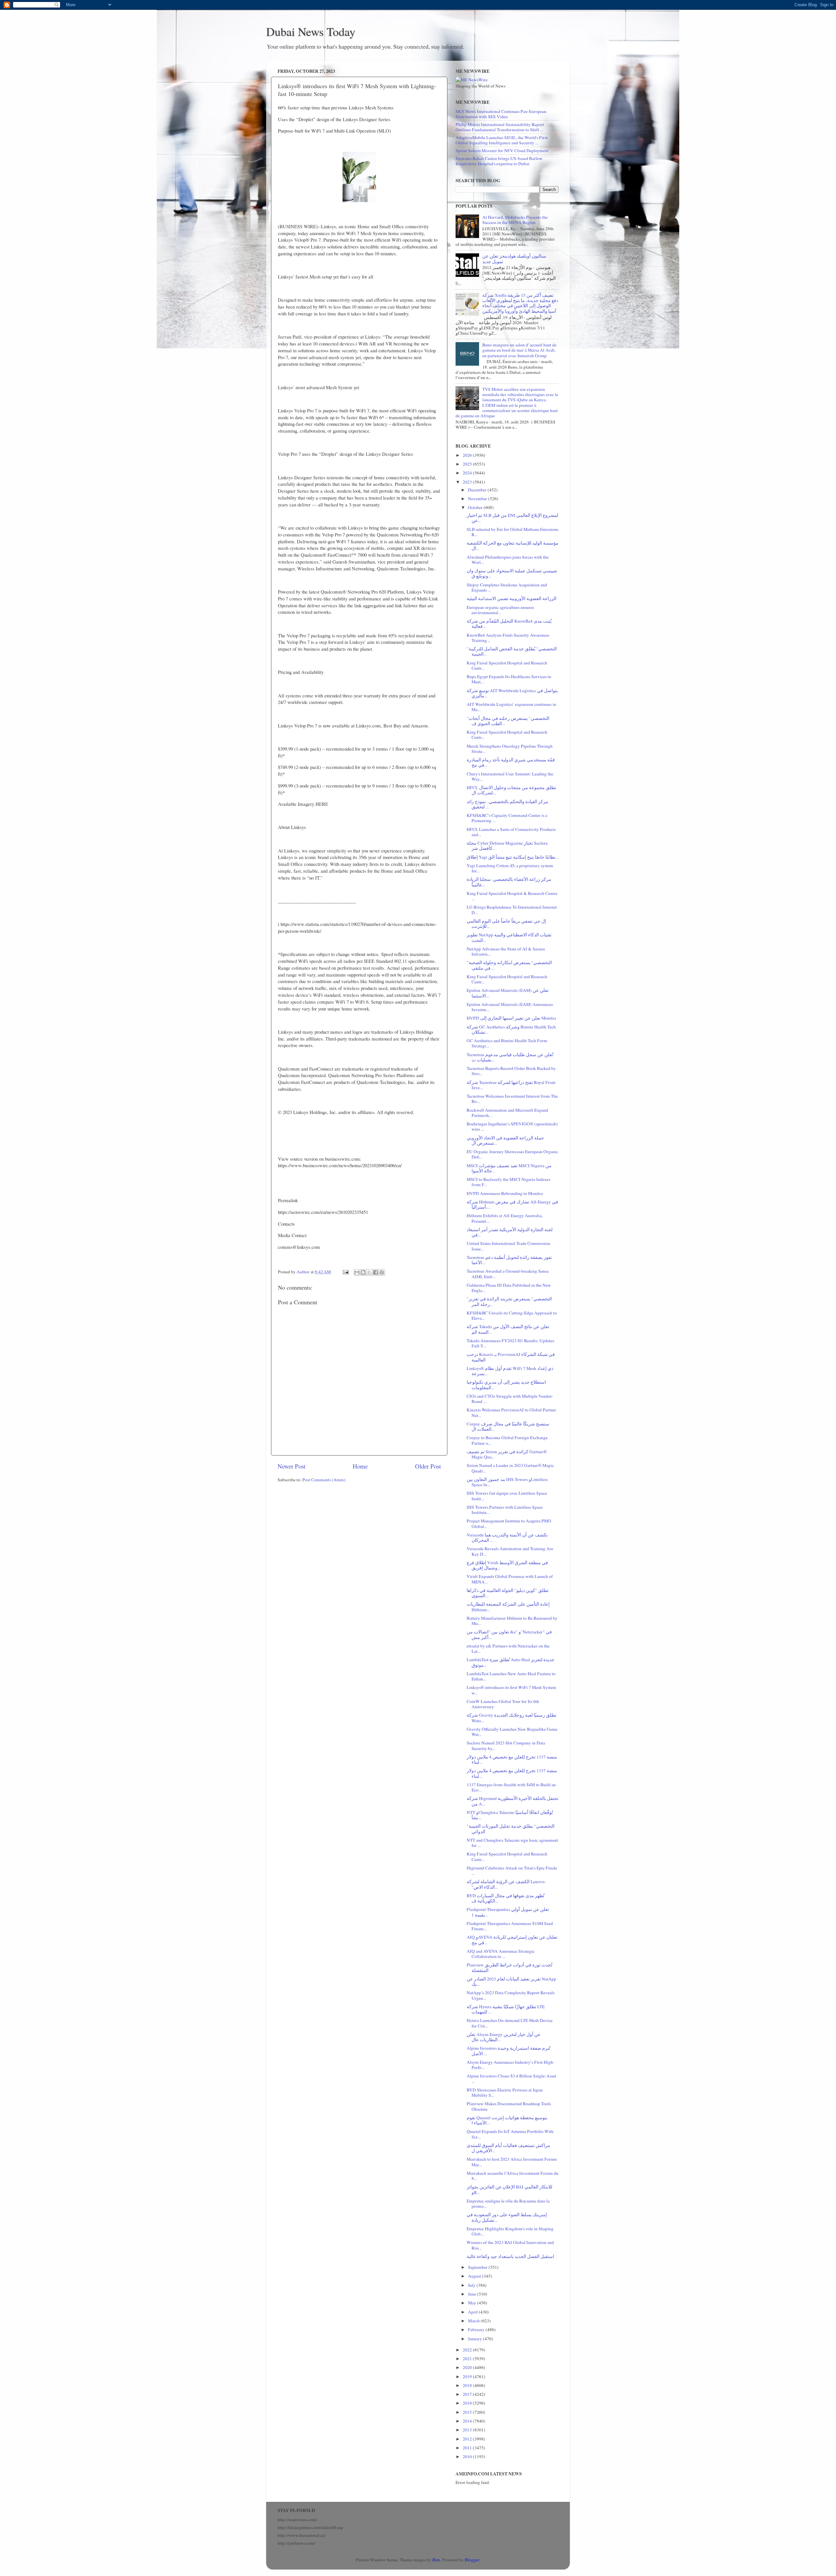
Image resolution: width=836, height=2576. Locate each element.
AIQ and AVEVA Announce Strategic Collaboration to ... (501, 1954)
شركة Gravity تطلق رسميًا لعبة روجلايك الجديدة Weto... (512, 1718)
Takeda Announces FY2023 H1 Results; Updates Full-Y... (510, 1343)
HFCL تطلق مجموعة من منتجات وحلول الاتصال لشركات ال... (511, 790)
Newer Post (291, 1466)
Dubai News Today (311, 31)
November (478, 499)
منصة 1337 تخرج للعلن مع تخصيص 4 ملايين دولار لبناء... (512, 1759)
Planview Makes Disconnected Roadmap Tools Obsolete (509, 2106)
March (474, 2321)
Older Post (428, 1466)
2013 (468, 2430)
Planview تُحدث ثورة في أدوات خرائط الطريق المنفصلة (509, 1967)
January (475, 2339)
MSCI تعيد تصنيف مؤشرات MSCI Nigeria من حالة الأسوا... (509, 1168)
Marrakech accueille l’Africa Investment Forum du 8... (513, 2176)
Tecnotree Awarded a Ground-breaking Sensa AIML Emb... (508, 1274)
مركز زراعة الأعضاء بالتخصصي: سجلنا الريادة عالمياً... (509, 882)
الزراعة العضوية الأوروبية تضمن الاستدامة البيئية (512, 598)
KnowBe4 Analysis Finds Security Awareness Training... (508, 638)
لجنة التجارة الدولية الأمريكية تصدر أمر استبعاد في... (510, 1232)
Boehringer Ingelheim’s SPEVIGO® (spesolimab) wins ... (512, 1126)
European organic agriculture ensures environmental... (500, 610)
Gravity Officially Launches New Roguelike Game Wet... (512, 1732)
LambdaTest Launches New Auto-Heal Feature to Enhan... (511, 1676)
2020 (468, 2367)
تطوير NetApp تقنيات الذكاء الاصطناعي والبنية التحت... (509, 937)
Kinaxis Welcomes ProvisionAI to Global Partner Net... (511, 1412)
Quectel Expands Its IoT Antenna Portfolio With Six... (510, 2134)
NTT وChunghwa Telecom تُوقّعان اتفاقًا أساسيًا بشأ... (510, 1815)
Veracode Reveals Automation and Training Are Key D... (510, 1551)
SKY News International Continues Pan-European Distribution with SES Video (501, 114)
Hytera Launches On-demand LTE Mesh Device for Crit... (510, 2023)
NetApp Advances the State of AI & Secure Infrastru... (506, 951)
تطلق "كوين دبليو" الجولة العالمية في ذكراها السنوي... (508, 1593)
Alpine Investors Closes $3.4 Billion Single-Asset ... (511, 2078)
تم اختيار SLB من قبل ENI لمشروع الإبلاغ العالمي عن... (512, 518)
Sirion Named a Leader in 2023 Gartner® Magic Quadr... (510, 1468)
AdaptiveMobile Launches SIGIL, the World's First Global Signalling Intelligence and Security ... (502, 140)
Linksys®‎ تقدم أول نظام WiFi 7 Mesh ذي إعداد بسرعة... (510, 1371)
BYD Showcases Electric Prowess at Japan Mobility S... (505, 2092)
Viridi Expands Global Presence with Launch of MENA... (510, 1579)
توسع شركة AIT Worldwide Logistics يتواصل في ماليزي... (512, 693)
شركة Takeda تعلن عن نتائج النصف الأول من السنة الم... (508, 1329)
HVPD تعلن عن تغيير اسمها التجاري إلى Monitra (511, 1018)
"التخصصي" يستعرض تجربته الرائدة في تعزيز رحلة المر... (509, 1301)
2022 (468, 2350)
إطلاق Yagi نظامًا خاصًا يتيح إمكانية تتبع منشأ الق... (513, 857)
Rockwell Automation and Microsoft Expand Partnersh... (507, 1113)
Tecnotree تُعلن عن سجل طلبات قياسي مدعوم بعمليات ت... (510, 1057)
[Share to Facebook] (376, 1272)
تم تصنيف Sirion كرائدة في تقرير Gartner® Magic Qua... (507, 1454)
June (473, 2294)
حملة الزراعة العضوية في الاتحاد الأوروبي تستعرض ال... (505, 1140)
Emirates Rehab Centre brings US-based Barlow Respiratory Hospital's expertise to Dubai (499, 161)
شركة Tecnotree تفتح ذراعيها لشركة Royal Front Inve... (511, 1085)
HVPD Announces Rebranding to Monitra (505, 1193)
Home (360, 1466)
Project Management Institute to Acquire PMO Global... (509, 1523)
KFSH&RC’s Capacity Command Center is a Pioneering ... (507, 818)
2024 (468, 473)
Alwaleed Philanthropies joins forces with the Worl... (508, 560)
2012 (468, 2439)
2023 (468, 482)
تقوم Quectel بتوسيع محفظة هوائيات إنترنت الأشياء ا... (507, 2120)
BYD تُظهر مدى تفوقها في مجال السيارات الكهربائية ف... (506, 1898)
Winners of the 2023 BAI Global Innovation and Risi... (510, 2245)
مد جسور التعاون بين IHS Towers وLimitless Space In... (507, 1482)
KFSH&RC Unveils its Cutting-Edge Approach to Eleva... (512, 1315)
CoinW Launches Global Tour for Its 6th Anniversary (503, 1704)
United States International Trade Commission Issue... (508, 1246)
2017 (468, 2394)
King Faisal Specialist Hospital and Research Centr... (507, 665)
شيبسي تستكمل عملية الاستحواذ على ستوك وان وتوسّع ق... (512, 573)
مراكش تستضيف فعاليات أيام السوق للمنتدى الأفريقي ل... (508, 2148)
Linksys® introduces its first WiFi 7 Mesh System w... (511, 1690)
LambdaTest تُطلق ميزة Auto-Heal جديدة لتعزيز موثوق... (511, 1662)
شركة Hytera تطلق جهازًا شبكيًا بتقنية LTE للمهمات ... (506, 2009)
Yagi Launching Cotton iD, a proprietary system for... (510, 868)
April (473, 2312)
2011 (468, 2448)
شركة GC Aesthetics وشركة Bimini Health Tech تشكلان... (511, 1029)
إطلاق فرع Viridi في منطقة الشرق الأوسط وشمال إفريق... (507, 1565)
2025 (468, 464)
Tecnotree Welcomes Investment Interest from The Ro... (512, 1099)
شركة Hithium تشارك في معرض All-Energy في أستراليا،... (512, 1204)
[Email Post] (345, 1272)
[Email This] (357, 1272)
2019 (468, 2377)
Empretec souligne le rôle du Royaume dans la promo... (508, 2203)
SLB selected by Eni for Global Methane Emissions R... (513, 532)
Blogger (472, 2560)
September (478, 2267)
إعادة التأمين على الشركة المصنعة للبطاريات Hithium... (508, 1607)
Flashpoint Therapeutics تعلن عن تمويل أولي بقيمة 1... (508, 1912)
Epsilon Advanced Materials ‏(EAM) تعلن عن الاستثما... (508, 993)
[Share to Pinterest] (382, 1272)
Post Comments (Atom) (324, 1480)
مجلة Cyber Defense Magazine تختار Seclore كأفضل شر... (507, 846)
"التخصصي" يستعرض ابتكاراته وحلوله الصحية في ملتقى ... (509, 965)
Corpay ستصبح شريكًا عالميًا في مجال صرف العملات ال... (508, 1426)
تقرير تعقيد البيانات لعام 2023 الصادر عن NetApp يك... (511, 1981)
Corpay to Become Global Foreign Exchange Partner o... (507, 1440)
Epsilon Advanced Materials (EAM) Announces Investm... (510, 1007)
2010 (468, 2457)
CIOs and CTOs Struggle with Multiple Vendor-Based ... (510, 1399)
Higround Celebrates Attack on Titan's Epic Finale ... (512, 1870)
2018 (468, 2385)
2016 (468, 2403)
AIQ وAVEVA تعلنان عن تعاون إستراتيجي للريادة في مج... (512, 1940)
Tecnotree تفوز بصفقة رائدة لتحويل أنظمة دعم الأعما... (509, 1260)
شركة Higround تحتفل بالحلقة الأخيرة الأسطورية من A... (513, 1801)
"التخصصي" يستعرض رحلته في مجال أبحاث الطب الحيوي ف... (508, 721)
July (472, 2285)
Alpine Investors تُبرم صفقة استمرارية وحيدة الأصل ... (508, 2051)
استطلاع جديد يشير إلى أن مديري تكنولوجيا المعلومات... (506, 1385)
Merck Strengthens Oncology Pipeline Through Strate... (510, 749)
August (475, 2276)
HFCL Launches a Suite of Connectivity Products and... (511, 832)
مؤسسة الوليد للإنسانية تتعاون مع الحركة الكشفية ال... (513, 546)
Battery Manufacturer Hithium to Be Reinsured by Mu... (512, 1621)
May (473, 2303)
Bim (436, 2560)
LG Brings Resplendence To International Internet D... (512, 910)
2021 (468, 2359)
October (476, 507)
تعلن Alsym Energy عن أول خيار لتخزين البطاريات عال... (504, 2037)
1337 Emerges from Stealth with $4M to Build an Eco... (511, 1787)
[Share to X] (369, 1272)
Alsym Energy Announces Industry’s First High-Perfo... (511, 2065)
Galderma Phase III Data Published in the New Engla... (509, 1288)
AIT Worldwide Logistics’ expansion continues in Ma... (511, 707)
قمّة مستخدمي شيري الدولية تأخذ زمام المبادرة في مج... (511, 762)
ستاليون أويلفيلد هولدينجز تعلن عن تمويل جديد (514, 259)
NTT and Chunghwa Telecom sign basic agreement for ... (512, 1843)
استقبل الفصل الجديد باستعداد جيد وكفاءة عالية (510, 2256)
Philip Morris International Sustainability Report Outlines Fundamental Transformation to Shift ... (500, 127)
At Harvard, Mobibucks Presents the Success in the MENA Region (515, 220)
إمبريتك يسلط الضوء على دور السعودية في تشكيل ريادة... (507, 2217)
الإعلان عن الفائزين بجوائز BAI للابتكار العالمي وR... (509, 2189)
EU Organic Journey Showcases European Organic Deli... (512, 1154)
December (478, 490)
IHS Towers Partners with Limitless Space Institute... (505, 1510)
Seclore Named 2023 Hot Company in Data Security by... (506, 1745)
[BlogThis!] (363, 1272)
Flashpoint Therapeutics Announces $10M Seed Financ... (510, 1926)
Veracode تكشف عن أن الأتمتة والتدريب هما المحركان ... (507, 1537)
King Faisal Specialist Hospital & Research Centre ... (512, 896)
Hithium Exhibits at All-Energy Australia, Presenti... (505, 1218)
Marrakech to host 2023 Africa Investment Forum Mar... (512, 2162)
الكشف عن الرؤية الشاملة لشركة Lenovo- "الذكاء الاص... (506, 1884)
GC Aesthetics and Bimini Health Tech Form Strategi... (507, 1043)
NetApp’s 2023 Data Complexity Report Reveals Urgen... (511, 1995)
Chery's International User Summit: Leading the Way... (510, 776)
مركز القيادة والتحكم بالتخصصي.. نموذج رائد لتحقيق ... (507, 804)
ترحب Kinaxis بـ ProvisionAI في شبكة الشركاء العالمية (511, 1357)
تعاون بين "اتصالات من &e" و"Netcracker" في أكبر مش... (509, 1634)
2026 (468, 455)
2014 (468, 2421)
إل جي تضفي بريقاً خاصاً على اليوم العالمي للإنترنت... (506, 924)
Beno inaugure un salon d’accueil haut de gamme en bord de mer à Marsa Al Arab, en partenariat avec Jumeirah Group (519, 350)
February (477, 2330)
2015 (468, 2412)
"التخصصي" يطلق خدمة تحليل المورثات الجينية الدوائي (511, 1829)
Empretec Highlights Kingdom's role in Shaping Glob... (510, 2231)
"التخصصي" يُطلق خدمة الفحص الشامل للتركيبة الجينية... (512, 651)
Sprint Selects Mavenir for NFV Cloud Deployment (502, 151)
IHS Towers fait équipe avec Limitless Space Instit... (507, 1496)
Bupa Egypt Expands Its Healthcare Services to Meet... (509, 679)
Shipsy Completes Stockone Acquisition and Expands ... (507, 587)
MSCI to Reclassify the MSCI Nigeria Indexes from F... (508, 1182)
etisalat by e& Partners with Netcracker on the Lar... (508, 1648)
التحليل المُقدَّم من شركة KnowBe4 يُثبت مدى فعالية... (509, 624)
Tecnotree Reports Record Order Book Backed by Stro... (511, 1071)
